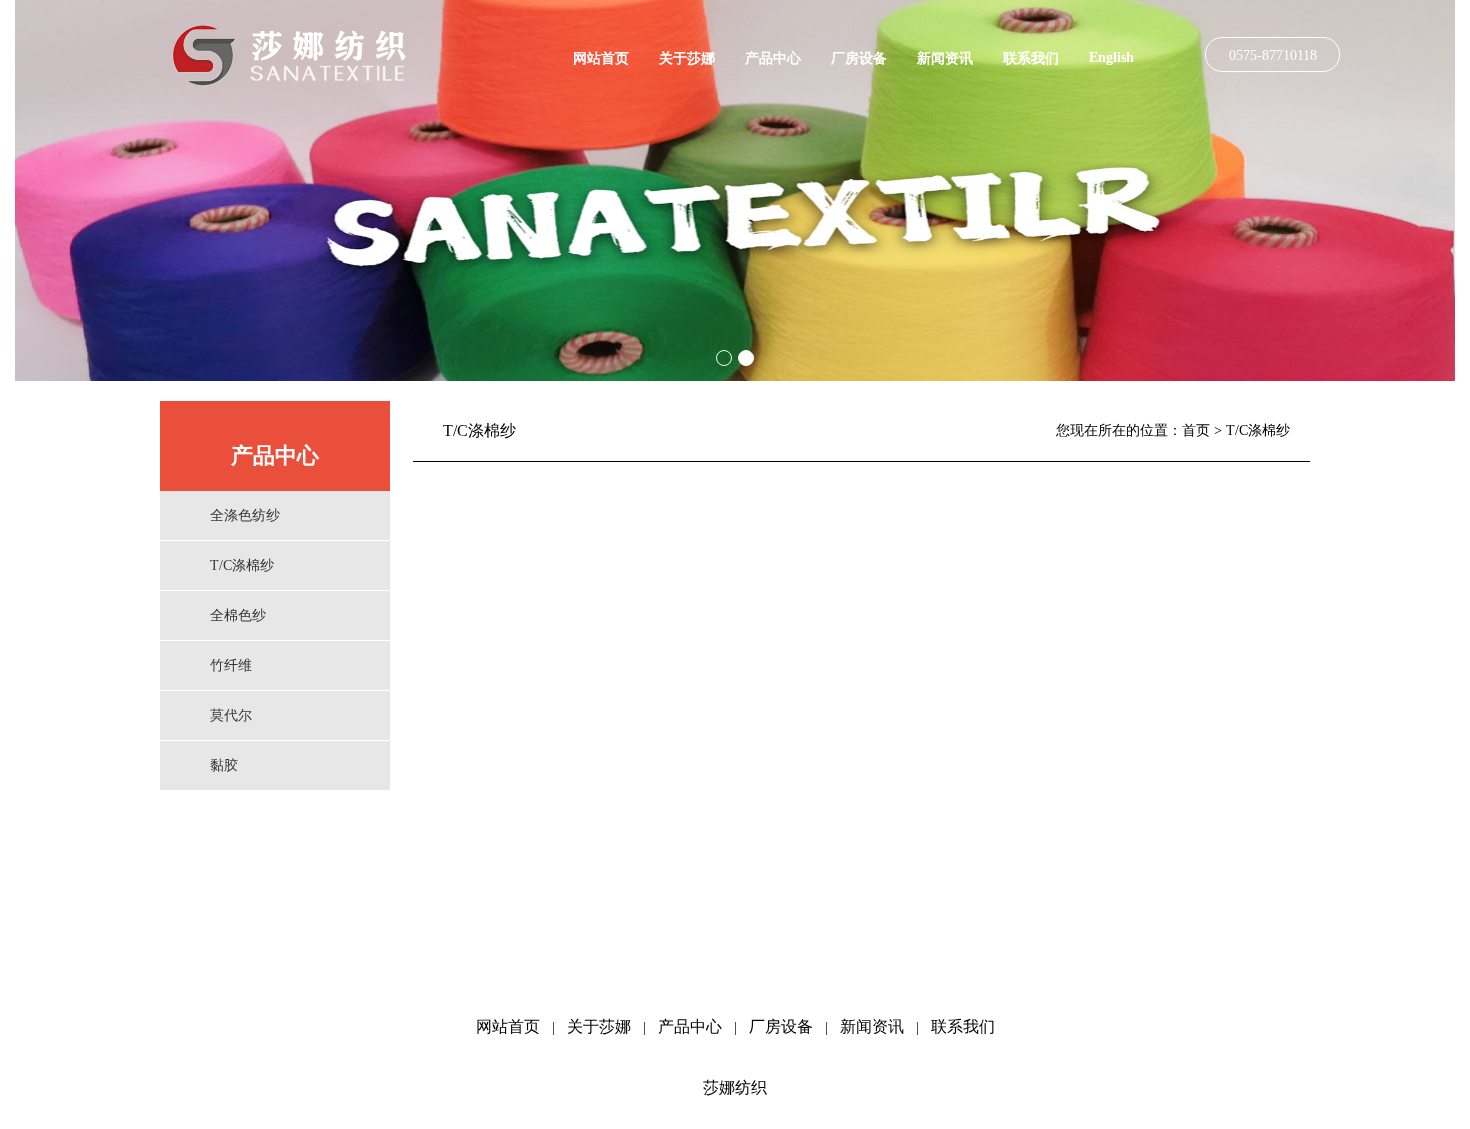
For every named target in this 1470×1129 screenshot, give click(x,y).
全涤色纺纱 (245, 515)
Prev (41, 191)
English (1111, 57)
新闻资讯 (945, 58)
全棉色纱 (238, 615)
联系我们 (1031, 58)
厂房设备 (859, 58)
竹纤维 (231, 665)
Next (1429, 191)
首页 (1196, 430)
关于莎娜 (687, 58)
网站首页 (601, 58)
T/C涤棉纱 (242, 565)
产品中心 (773, 58)
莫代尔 (231, 715)
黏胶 (224, 765)
